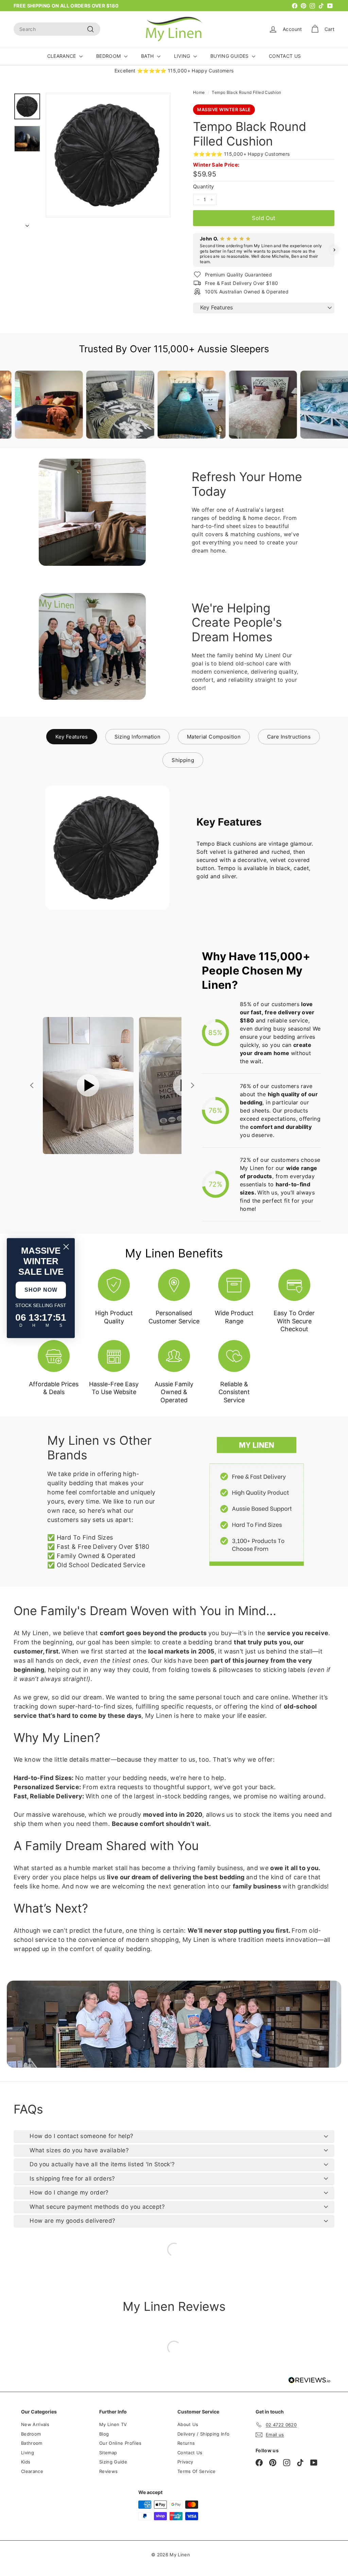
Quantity (204, 187)
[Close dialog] (66, 1247)
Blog (104, 2434)
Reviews (108, 2471)
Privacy (185, 2462)
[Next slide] (192, 1085)
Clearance (32, 2471)
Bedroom (31, 2434)
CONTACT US (285, 56)
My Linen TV (113, 2424)
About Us (188, 2424)
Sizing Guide (113, 2462)
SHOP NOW (41, 1290)
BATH (148, 56)
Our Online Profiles (120, 2443)
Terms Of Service (197, 2471)
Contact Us (190, 2453)
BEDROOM (109, 56)
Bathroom (32, 2443)
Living (28, 2453)
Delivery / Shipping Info (203, 2434)
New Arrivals (35, 2424)
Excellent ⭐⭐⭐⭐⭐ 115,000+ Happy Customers (174, 71)
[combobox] (57, 29)
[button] (193, 250)
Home (199, 92)
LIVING (183, 56)
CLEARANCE (63, 56)
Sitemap (108, 2453)
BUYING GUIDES (230, 56)
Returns (186, 2443)
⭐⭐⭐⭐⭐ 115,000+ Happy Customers (241, 154)
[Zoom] (108, 155)
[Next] (27, 224)
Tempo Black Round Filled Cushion (246, 92)
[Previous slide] (33, 1085)
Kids (26, 2462)
